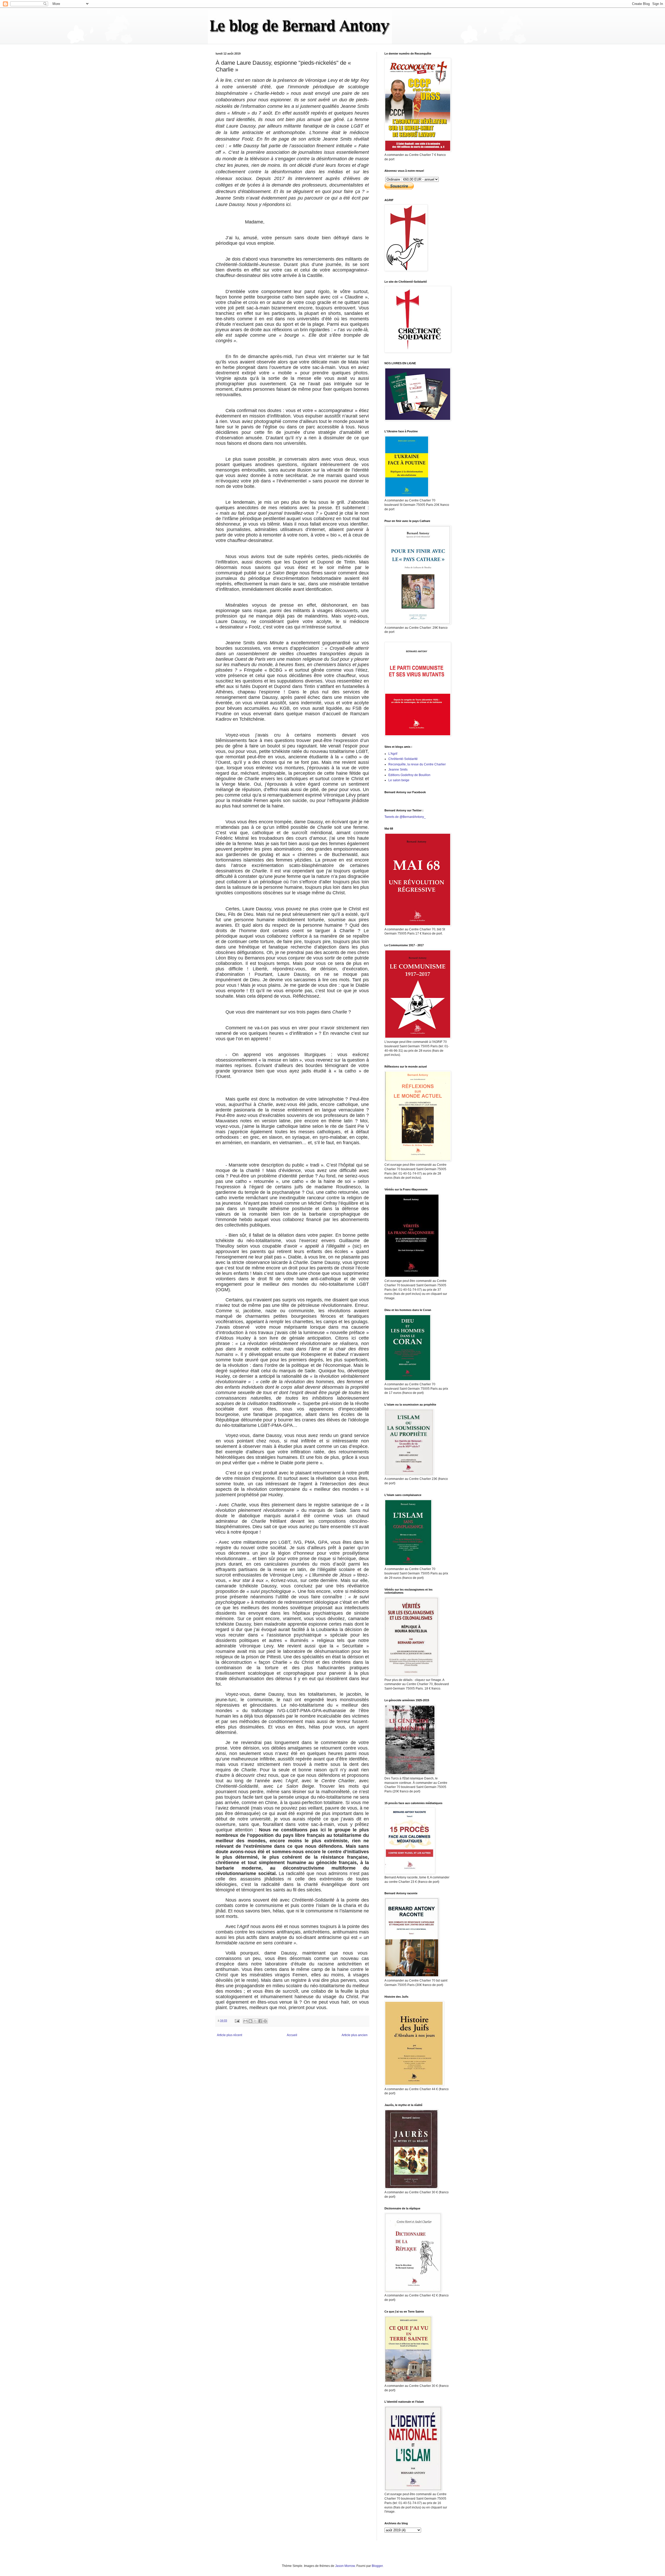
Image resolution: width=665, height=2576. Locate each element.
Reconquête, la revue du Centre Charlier (417, 764)
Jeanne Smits (398, 770)
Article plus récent (230, 2035)
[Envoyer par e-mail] (245, 2021)
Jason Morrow (345, 2566)
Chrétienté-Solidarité (403, 759)
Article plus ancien (355, 2035)
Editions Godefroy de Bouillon (409, 775)
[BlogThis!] (250, 2021)
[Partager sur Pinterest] (265, 2021)
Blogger (377, 2566)
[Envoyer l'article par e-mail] (237, 2021)
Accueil (292, 2035)
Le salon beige (399, 780)
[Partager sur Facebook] (260, 2021)
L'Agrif (393, 754)
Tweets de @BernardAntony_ (405, 817)
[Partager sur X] (255, 2021)
